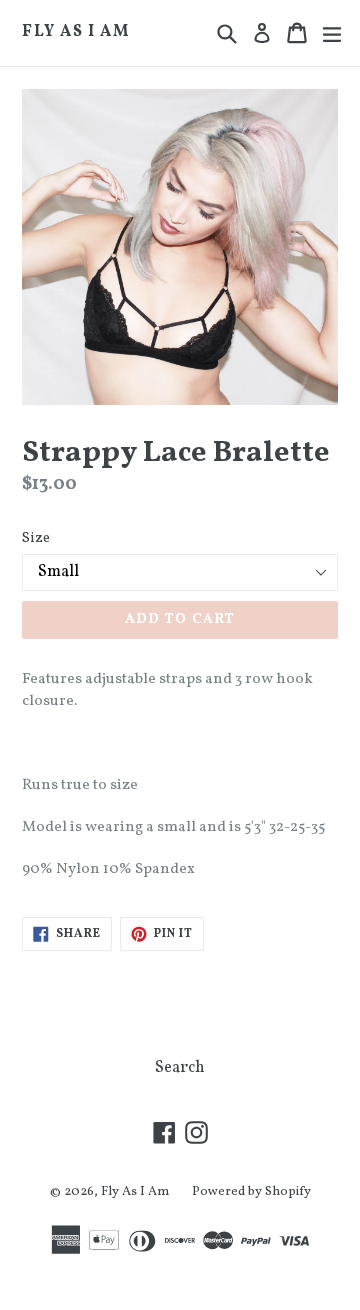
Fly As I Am (76, 32)
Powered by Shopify (251, 1192)
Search (180, 1068)
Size (36, 538)
